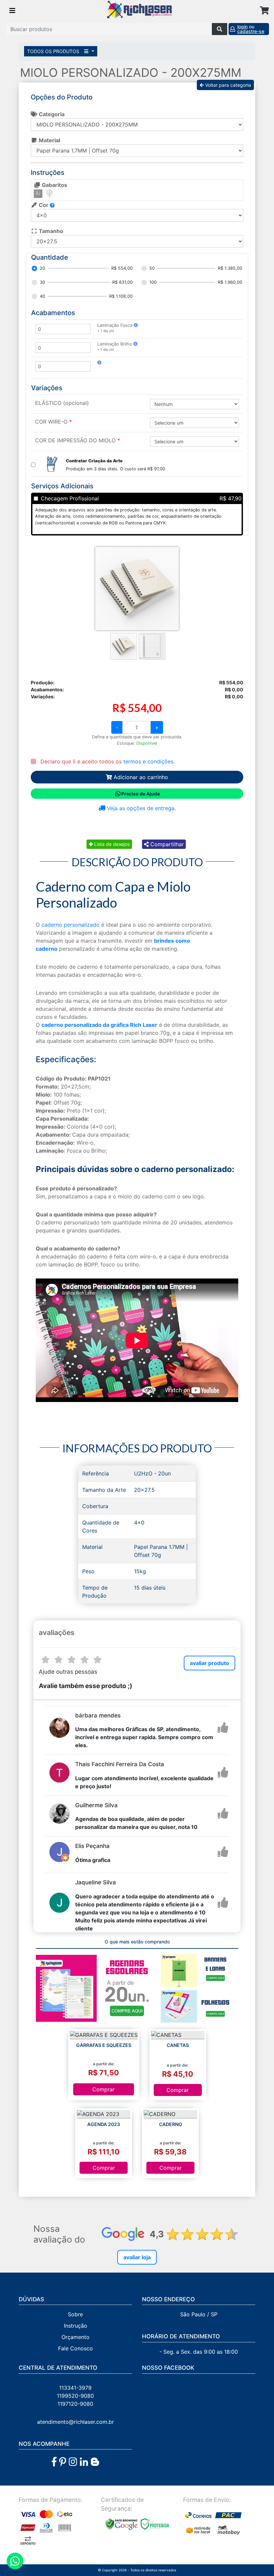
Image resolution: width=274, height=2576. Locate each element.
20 (42, 268)
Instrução (76, 2326)
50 (152, 268)
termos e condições (148, 761)
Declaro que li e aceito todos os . (107, 761)
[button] (136, 325)
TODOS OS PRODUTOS (54, 51)
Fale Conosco (76, 2348)
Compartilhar (166, 844)
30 (42, 282)
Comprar (103, 2089)
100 (153, 282)
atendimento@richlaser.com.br (76, 2422)
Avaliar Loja (137, 2257)
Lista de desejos (111, 844)
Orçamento (76, 2337)
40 (42, 296)
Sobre (75, 2314)
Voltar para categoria (227, 85)
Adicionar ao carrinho (140, 777)
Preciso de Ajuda (141, 794)
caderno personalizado (71, 925)
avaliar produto (210, 1663)
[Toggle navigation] (12, 11)
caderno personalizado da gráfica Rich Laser (99, 1025)
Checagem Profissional (70, 498)
